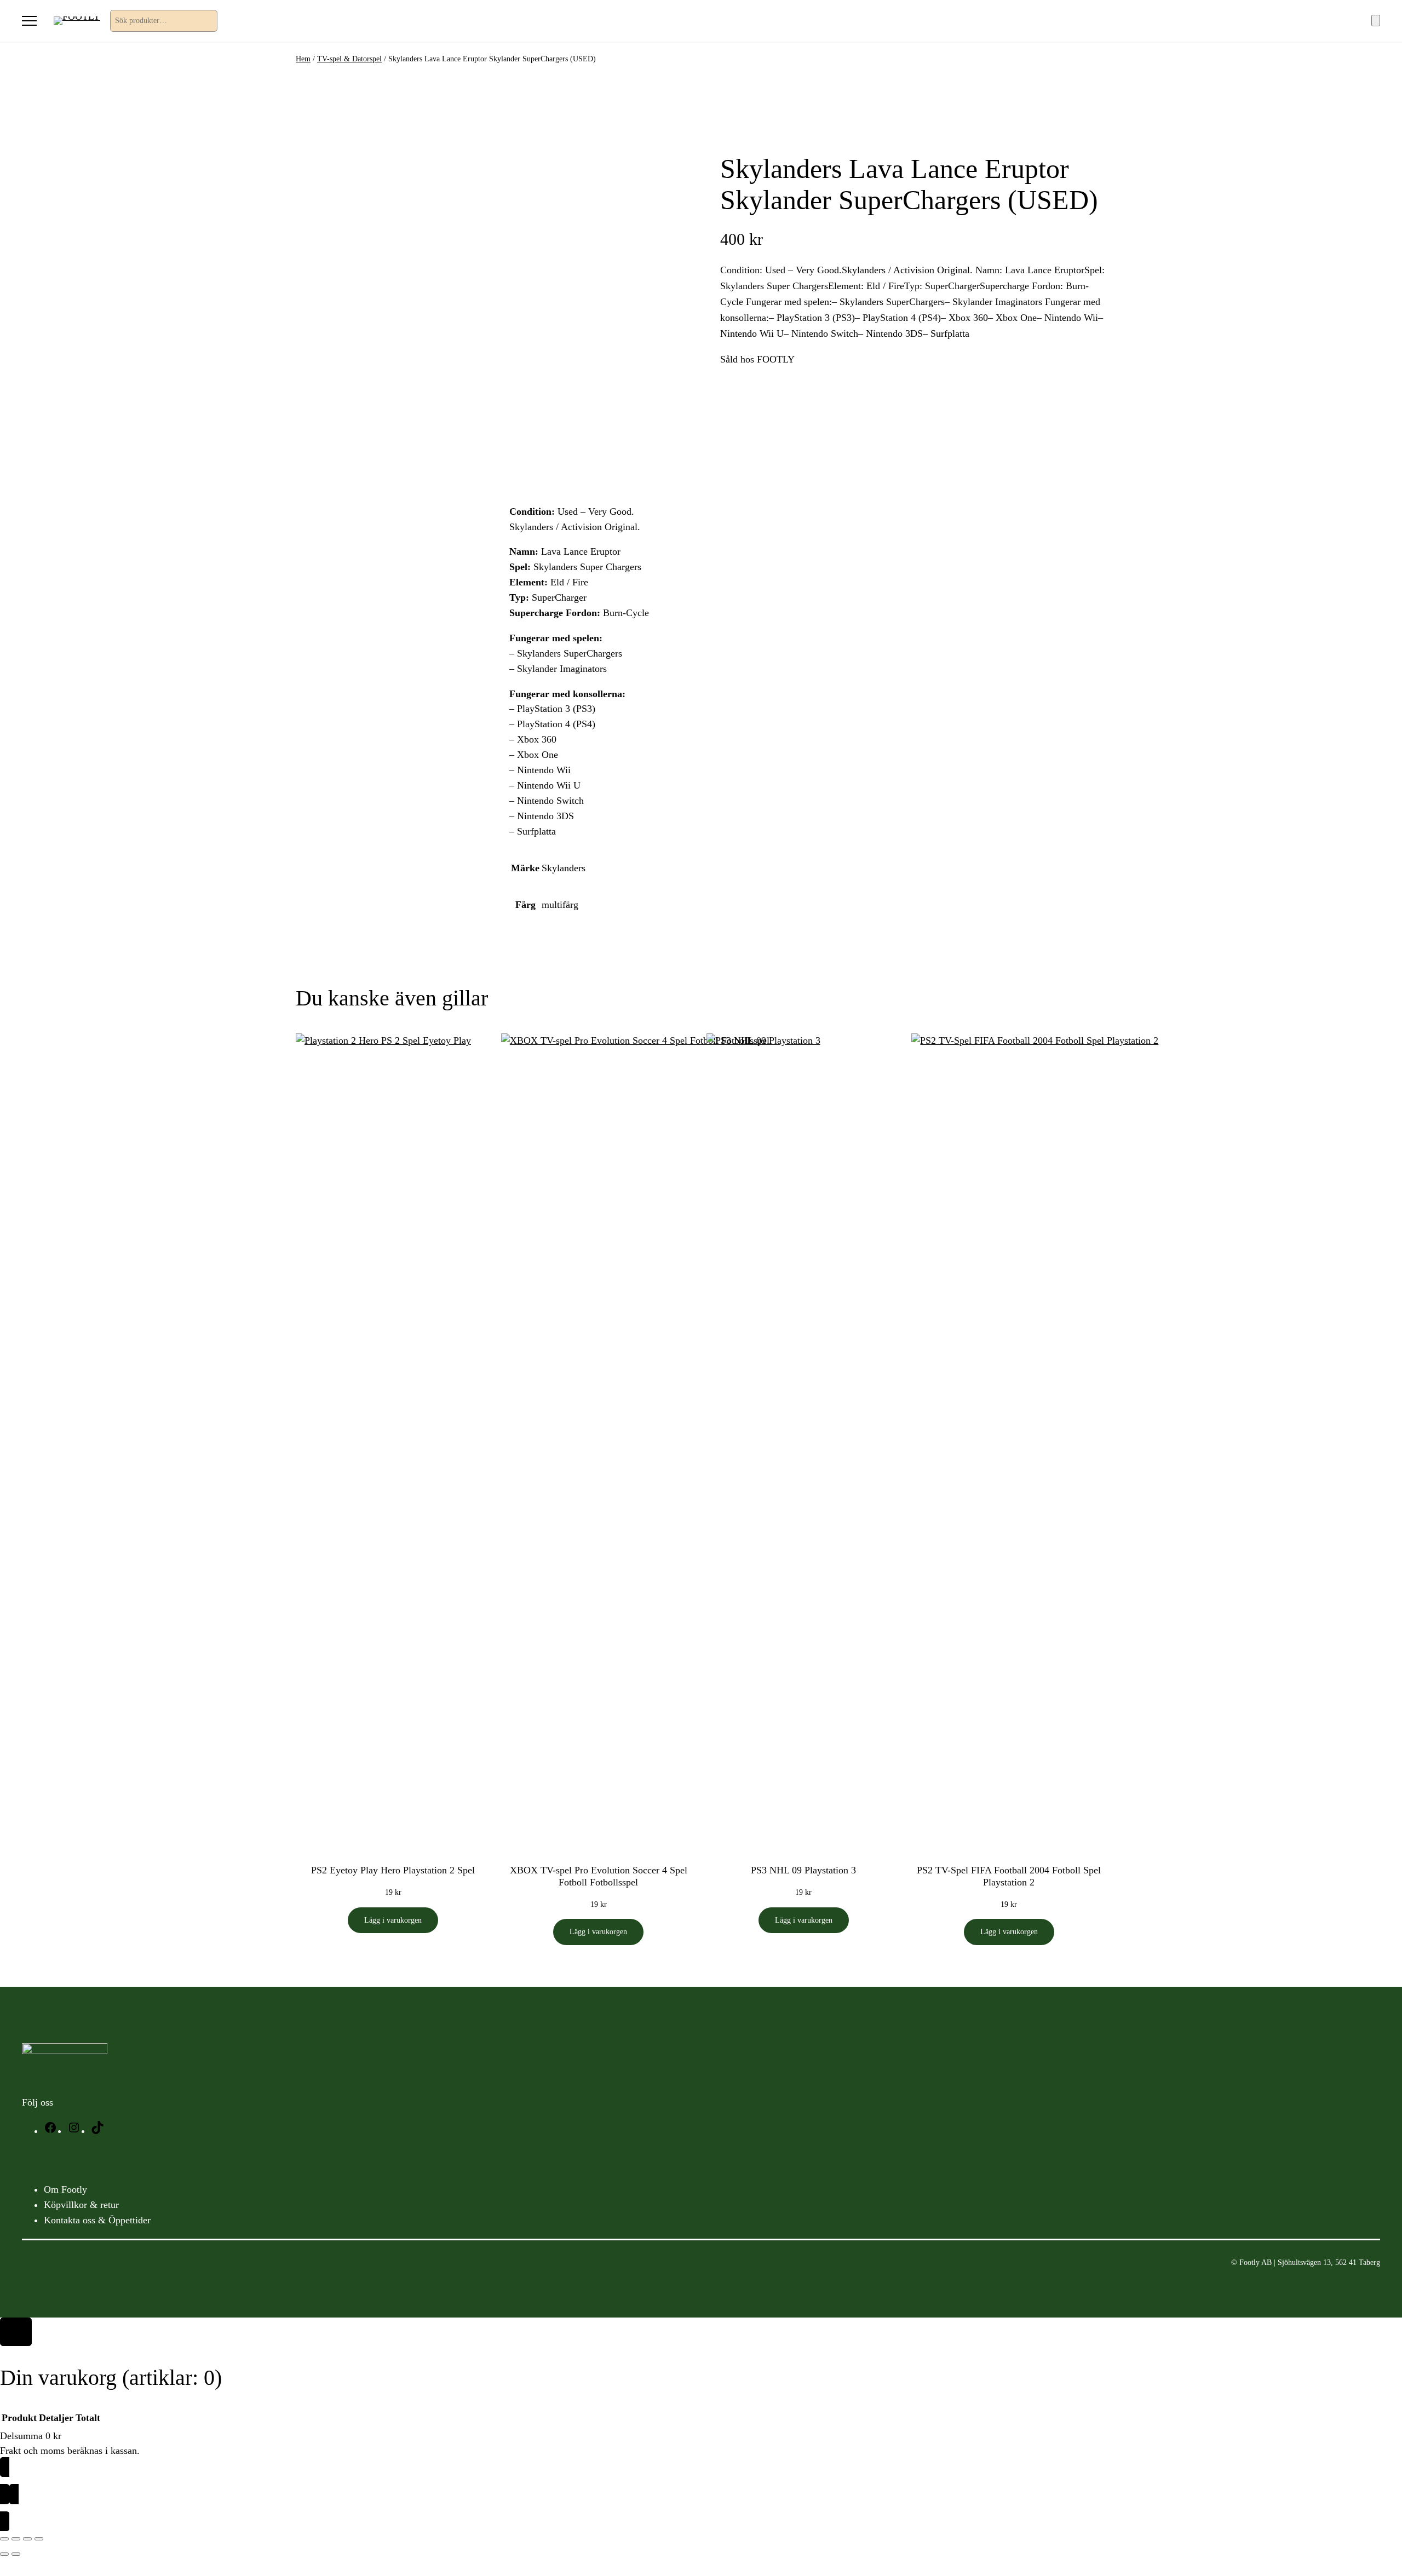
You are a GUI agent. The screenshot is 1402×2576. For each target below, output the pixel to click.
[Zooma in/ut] (4, 2539)
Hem (303, 59)
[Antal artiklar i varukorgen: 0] (1376, 21)
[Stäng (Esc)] (39, 2539)
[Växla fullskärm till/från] (16, 2539)
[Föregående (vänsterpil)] (4, 2554)
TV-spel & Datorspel (349, 59)
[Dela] (27, 2539)
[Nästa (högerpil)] (16, 2554)
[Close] (16, 2332)
